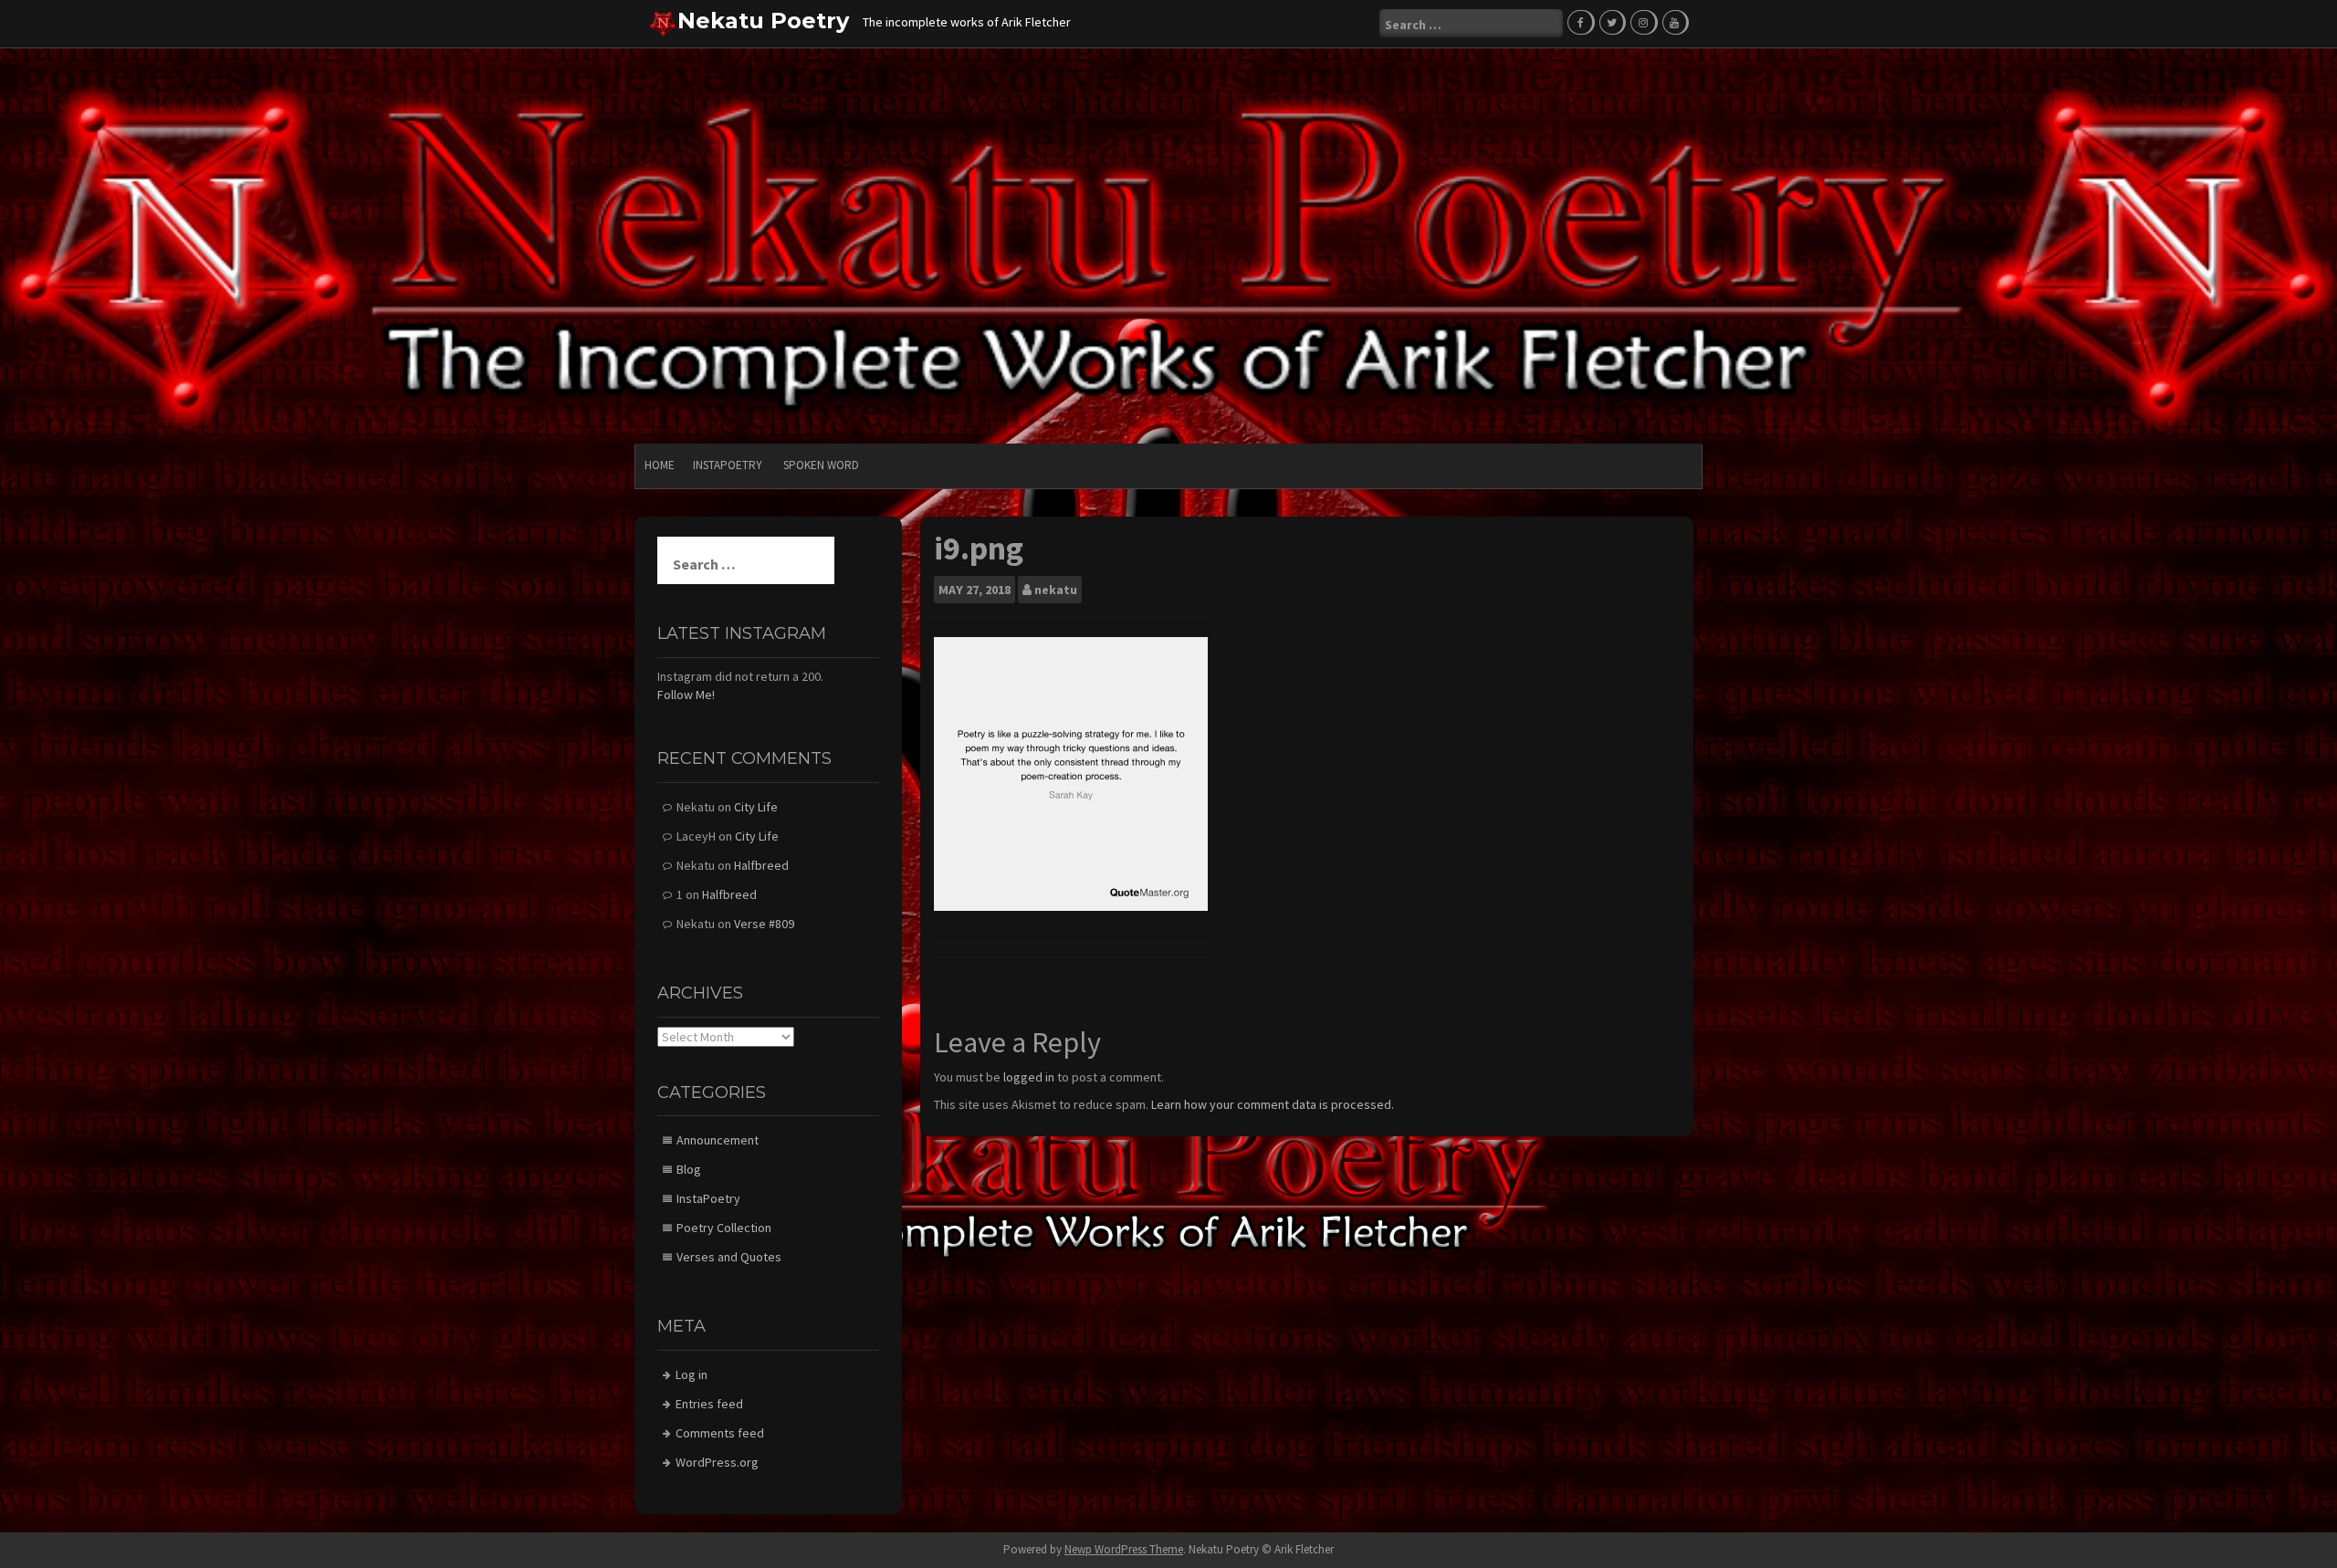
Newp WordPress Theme (1124, 1549)
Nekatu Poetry (763, 21)
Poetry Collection (724, 1228)
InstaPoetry (728, 465)
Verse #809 (764, 924)
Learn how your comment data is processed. (1273, 1104)
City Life (756, 807)
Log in (692, 1375)
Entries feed (709, 1404)
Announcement (718, 1140)
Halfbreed (761, 865)
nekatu (1056, 590)
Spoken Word (821, 465)
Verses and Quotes (729, 1257)
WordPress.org (717, 1462)
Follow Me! (686, 695)
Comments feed (720, 1433)
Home (660, 465)
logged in (1029, 1077)
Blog (689, 1169)
